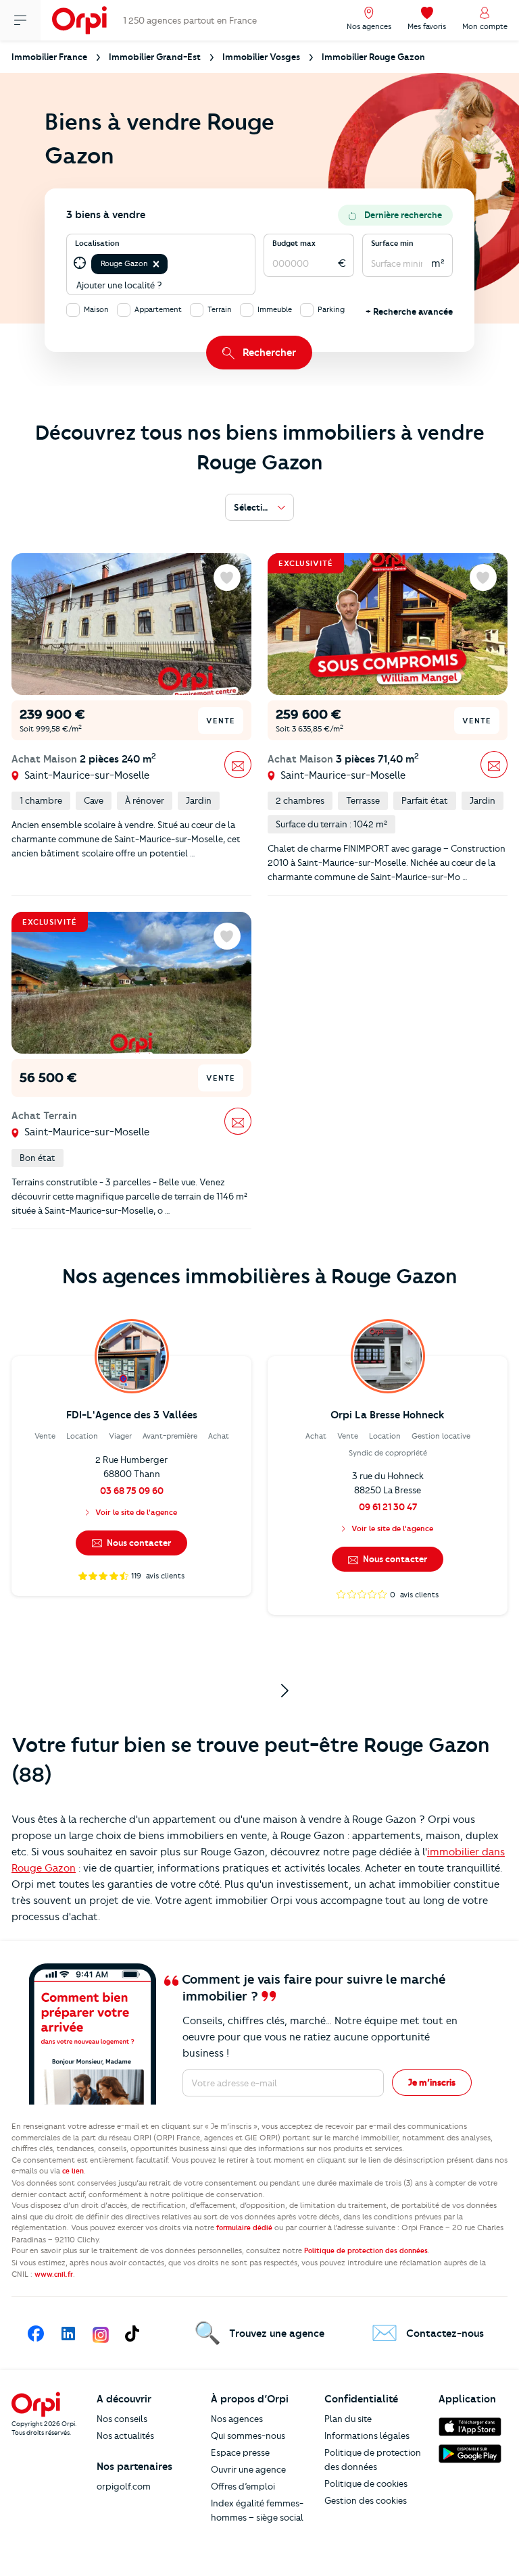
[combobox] (171, 264)
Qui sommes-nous (248, 2436)
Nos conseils (122, 2419)
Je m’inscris (432, 2082)
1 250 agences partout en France (190, 20)
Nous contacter (138, 1543)
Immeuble (275, 309)
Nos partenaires (134, 2467)
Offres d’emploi (243, 2486)
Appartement (158, 309)
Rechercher (269, 353)
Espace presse (240, 2452)
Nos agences (237, 2419)
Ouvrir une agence (248, 2469)
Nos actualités (125, 2436)
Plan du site (348, 2419)
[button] (156, 264)
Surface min (392, 243)
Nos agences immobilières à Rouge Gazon (260, 1276)
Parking (331, 309)
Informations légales (367, 2436)
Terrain (220, 309)
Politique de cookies (366, 2483)
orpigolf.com (124, 2486)
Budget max (294, 243)
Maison (96, 309)
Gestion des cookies (366, 2500)
